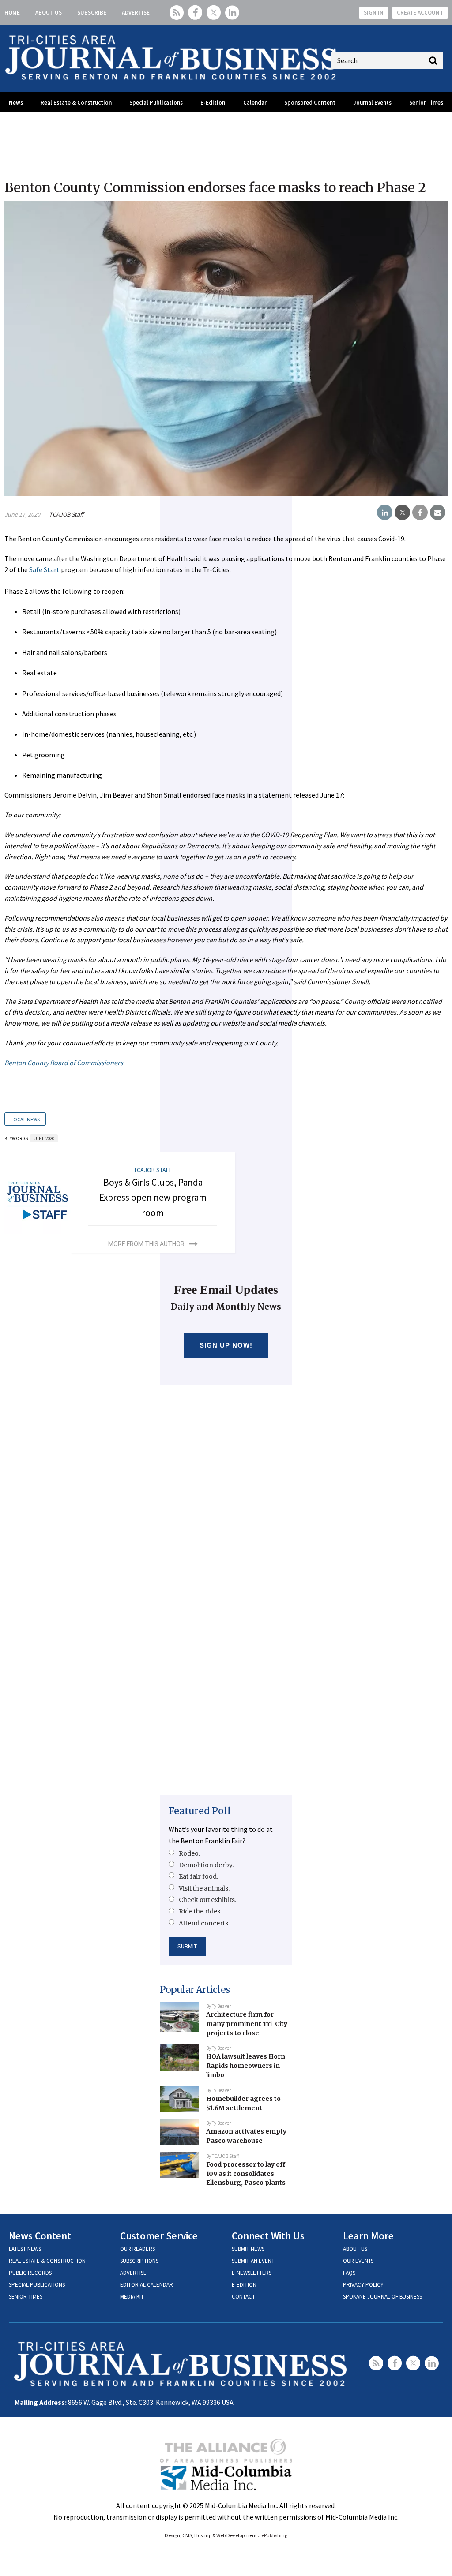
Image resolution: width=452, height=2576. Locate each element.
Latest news (25, 2249)
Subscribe (92, 13)
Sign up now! (226, 1345)
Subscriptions (139, 2261)
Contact (243, 2297)
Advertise (136, 13)
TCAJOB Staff (66, 514)
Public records (30, 2273)
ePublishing (274, 2535)
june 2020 (44, 1138)
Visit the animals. (204, 1888)
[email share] (438, 513)
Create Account (420, 13)
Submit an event (253, 2261)
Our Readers (137, 2249)
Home (12, 13)
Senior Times (426, 103)
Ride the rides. (200, 1911)
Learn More (368, 2236)
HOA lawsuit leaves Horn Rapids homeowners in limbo (246, 2065)
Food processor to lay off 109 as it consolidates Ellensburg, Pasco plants (246, 2173)
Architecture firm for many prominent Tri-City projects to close (247, 2024)
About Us (49, 13)
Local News (25, 1119)
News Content (40, 2236)
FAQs (349, 2273)
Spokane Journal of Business (382, 2297)
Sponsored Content (310, 103)
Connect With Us (268, 2236)
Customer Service (159, 2236)
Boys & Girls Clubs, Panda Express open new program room (153, 1198)
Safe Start (45, 569)
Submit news (248, 2249)
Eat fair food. (198, 1876)
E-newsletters (252, 2273)
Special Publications (156, 103)
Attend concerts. (204, 1923)
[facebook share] (420, 513)
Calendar (255, 103)
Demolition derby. (206, 1865)
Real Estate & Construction (76, 103)
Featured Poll (200, 1811)
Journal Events (372, 103)
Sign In (374, 13)
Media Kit (132, 2297)
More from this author (146, 1244)
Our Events (358, 2261)
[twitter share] (402, 513)
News (16, 103)
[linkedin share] (385, 513)
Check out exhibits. (207, 1900)
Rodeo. (189, 1853)
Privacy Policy (363, 2285)
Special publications (37, 2285)
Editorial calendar (147, 2285)
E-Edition (213, 103)
